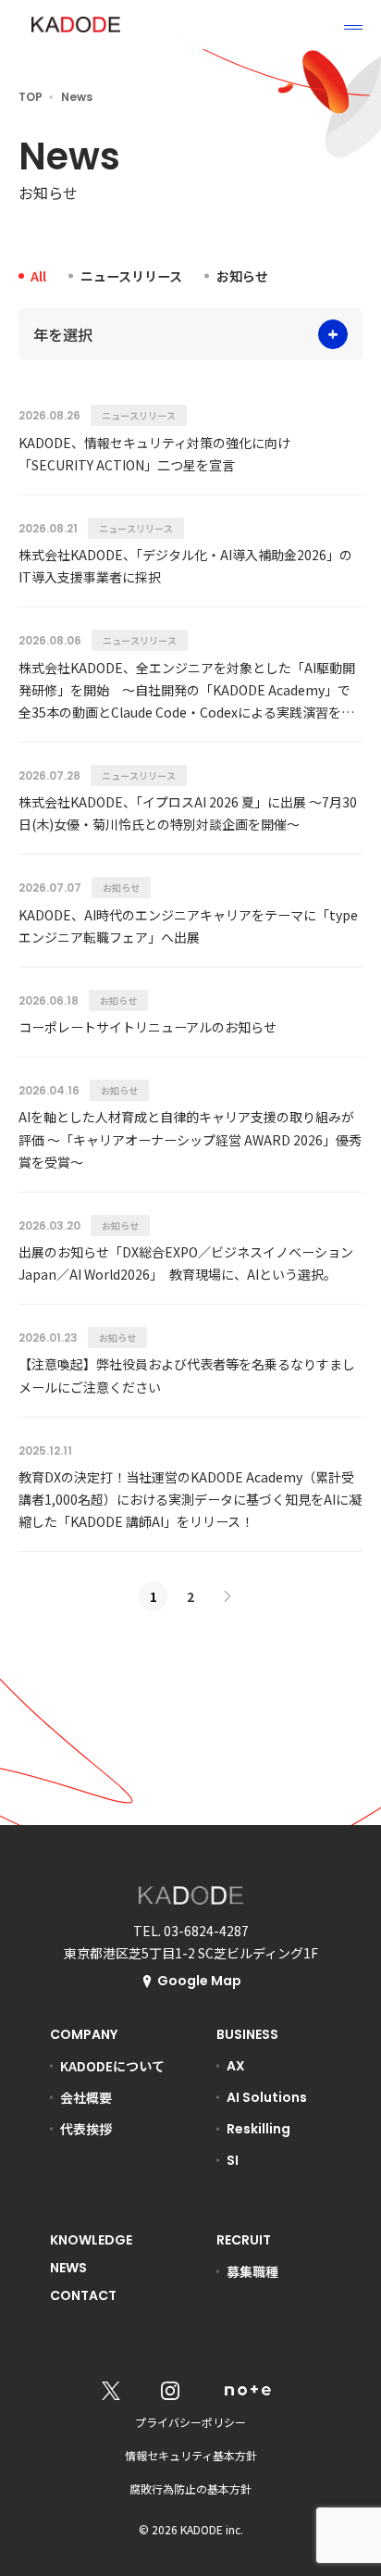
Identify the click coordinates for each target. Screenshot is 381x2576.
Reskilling (258, 2129)
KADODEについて (112, 2066)
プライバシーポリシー (190, 2422)
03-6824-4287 (206, 1931)
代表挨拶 (86, 2129)
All (38, 276)
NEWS (68, 2268)
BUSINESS (247, 2034)
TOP (31, 97)
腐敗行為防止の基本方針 (190, 2488)
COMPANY (84, 2034)
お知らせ (242, 276)
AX (236, 2066)
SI (233, 2160)
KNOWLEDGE (91, 2240)
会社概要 (86, 2097)
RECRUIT (244, 2240)
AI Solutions (267, 2097)
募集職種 (252, 2271)
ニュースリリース (131, 276)
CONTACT (83, 2295)
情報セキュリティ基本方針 (191, 2455)
